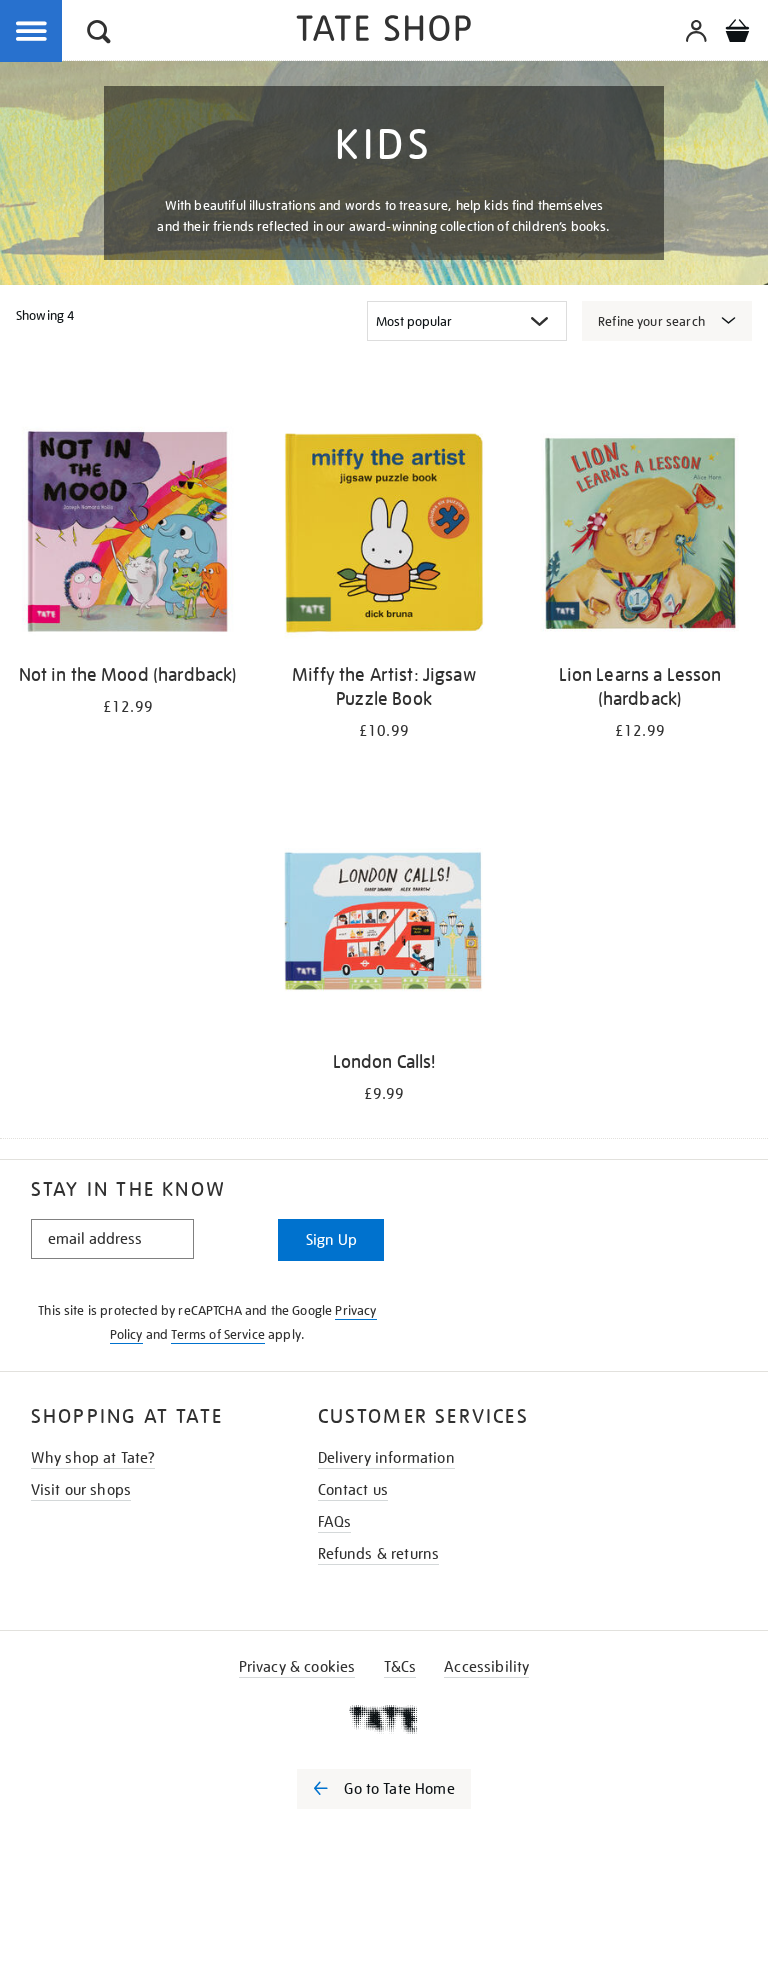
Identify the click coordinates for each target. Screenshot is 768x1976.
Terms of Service (218, 1334)
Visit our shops (81, 1490)
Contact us (353, 1490)
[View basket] (737, 34)
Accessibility (486, 1667)
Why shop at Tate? (93, 1458)
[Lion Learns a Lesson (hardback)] (640, 536)
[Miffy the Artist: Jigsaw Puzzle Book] (384, 536)
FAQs (335, 1522)
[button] (99, 34)
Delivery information (386, 1458)
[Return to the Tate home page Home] (384, 31)
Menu (32, 32)
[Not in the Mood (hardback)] (128, 536)
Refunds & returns (379, 1554)
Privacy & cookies (297, 1667)
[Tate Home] (384, 1719)
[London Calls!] (384, 923)
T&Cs (400, 1667)
